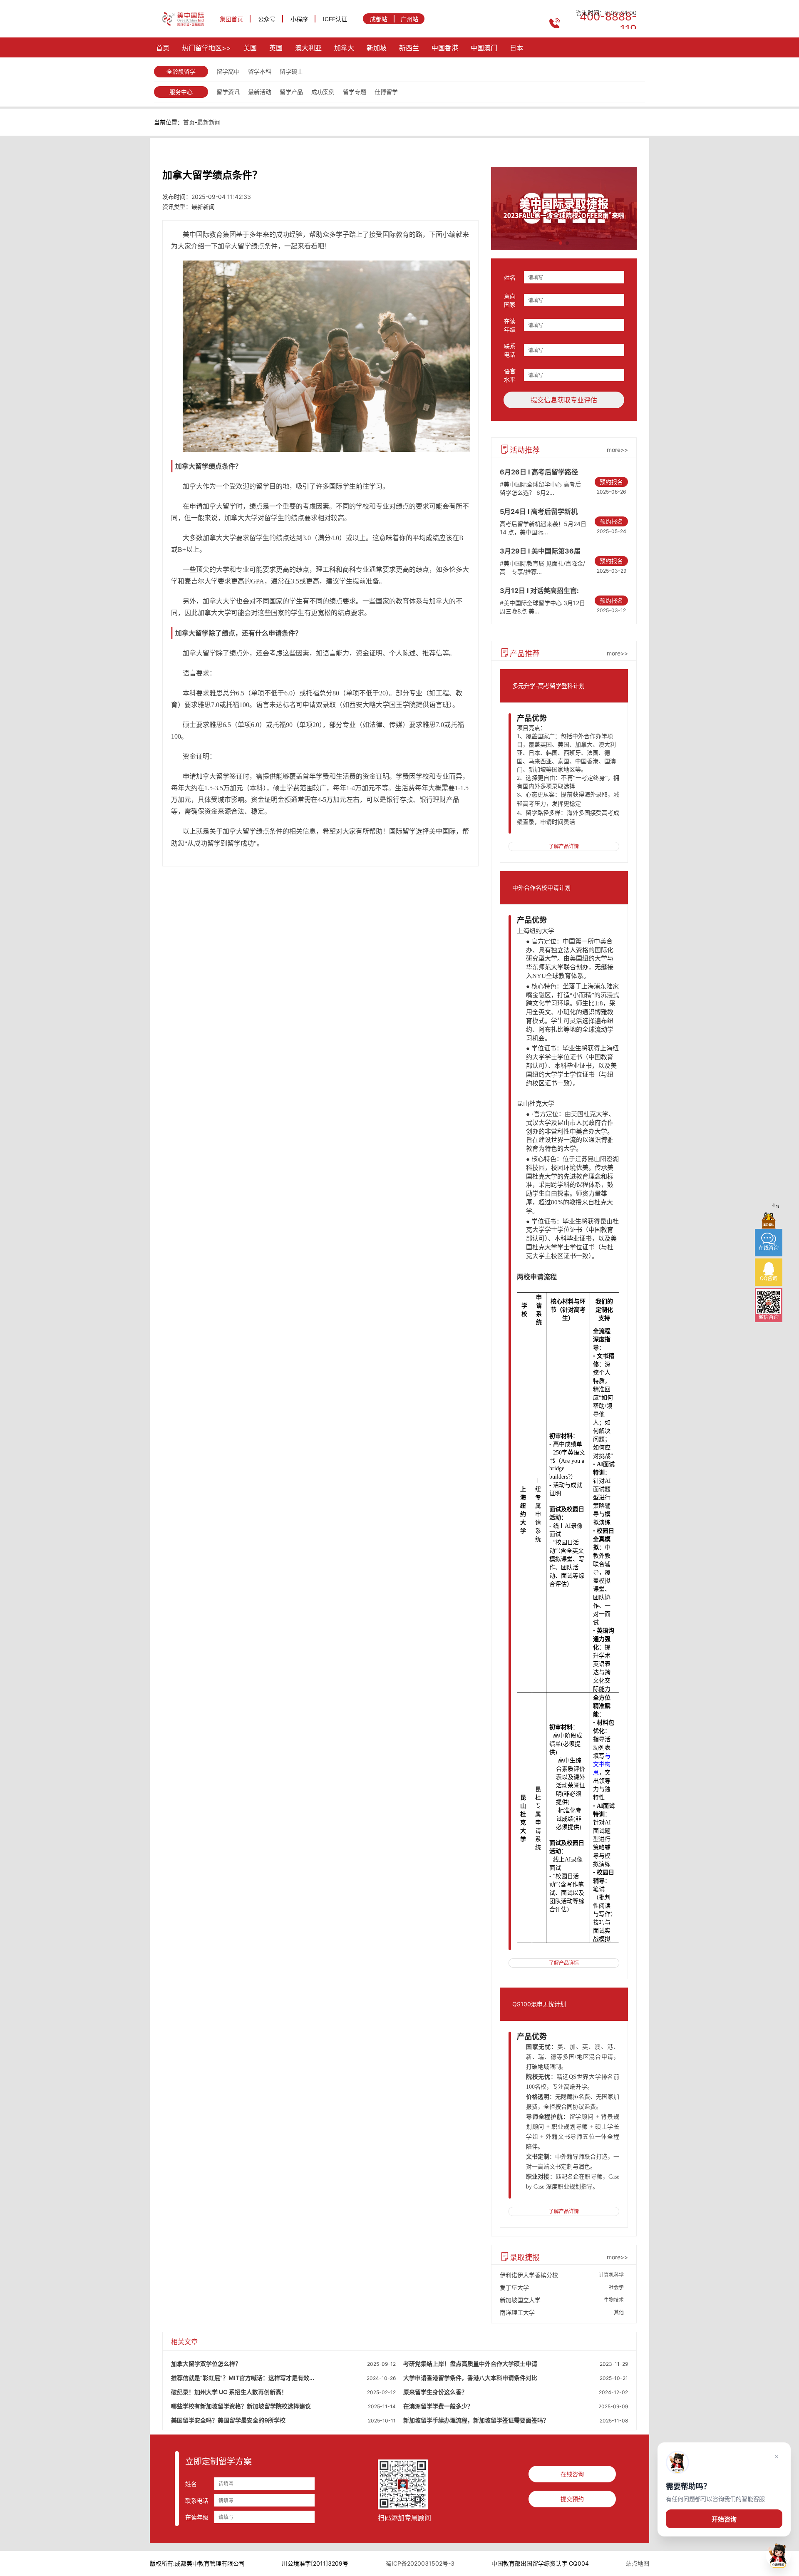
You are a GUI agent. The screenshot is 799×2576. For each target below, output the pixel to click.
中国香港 (445, 48)
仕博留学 (386, 92)
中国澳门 (484, 48)
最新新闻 (209, 122)
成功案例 (323, 92)
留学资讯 (228, 92)
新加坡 (377, 48)
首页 (163, 48)
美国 (250, 48)
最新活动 (260, 92)
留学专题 (355, 92)
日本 (516, 48)
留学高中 (228, 71)
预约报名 (611, 482)
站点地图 (638, 2563)
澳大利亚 (308, 48)
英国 (276, 48)
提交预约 (572, 2499)
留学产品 (291, 92)
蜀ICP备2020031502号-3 (420, 2563)
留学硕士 (291, 71)
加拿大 (344, 48)
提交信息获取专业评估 (564, 400)
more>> (617, 450)
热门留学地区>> (206, 48)
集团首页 (231, 19)
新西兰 (409, 48)
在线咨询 (572, 2474)
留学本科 (260, 71)
